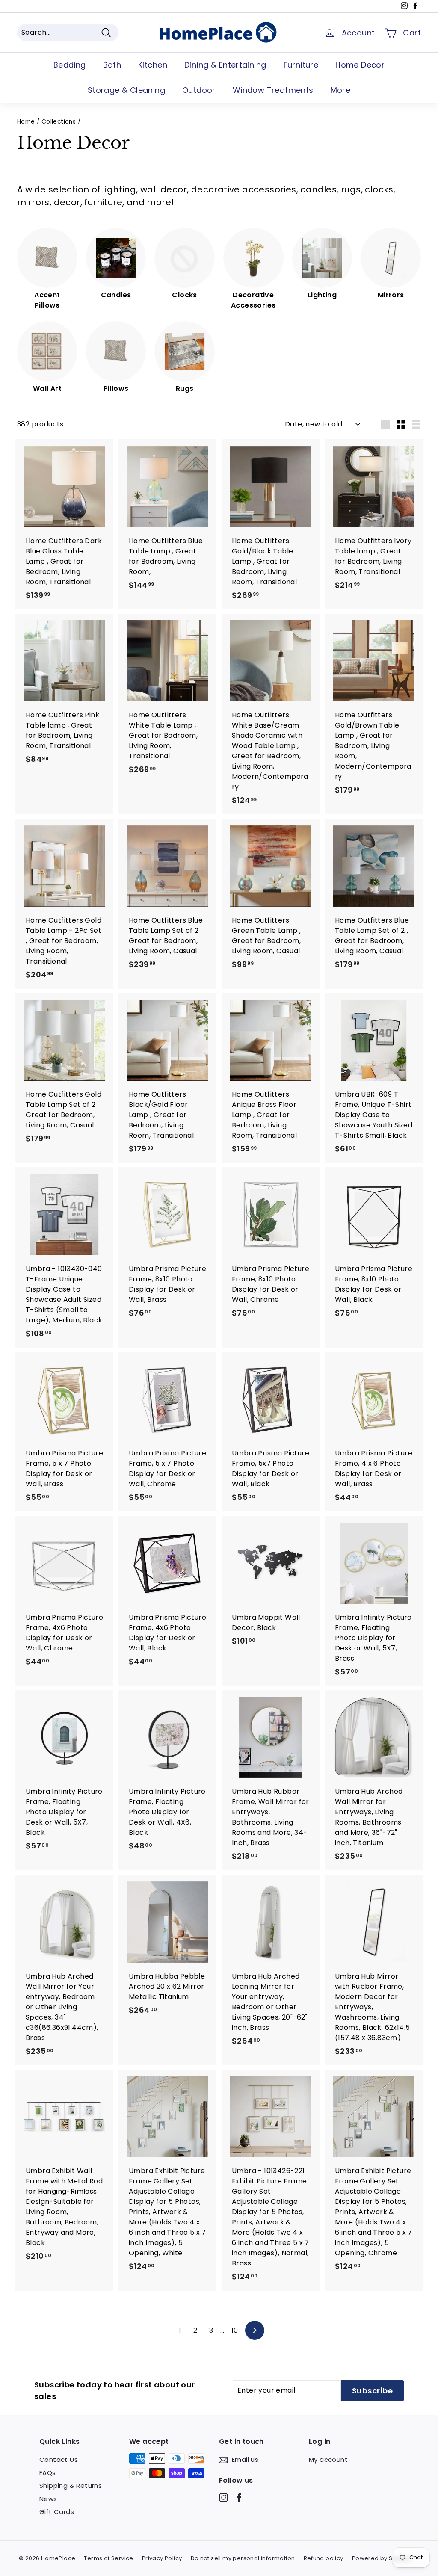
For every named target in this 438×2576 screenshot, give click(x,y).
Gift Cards (57, 2512)
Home (26, 122)
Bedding (70, 65)
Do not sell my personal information (243, 2558)
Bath (112, 65)
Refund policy (324, 2558)
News (48, 2499)
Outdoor (199, 90)
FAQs (48, 2473)
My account (328, 2459)
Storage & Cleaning (126, 90)
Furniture (301, 65)
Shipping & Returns (71, 2486)
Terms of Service (108, 2558)
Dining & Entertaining (225, 65)
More (341, 90)
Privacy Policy (162, 2558)
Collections (59, 122)
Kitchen (153, 65)
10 (235, 2330)
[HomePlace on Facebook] (239, 2497)
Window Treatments (273, 90)
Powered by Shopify (381, 2558)
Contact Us (59, 2459)
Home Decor (360, 65)
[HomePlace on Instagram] (223, 2497)
